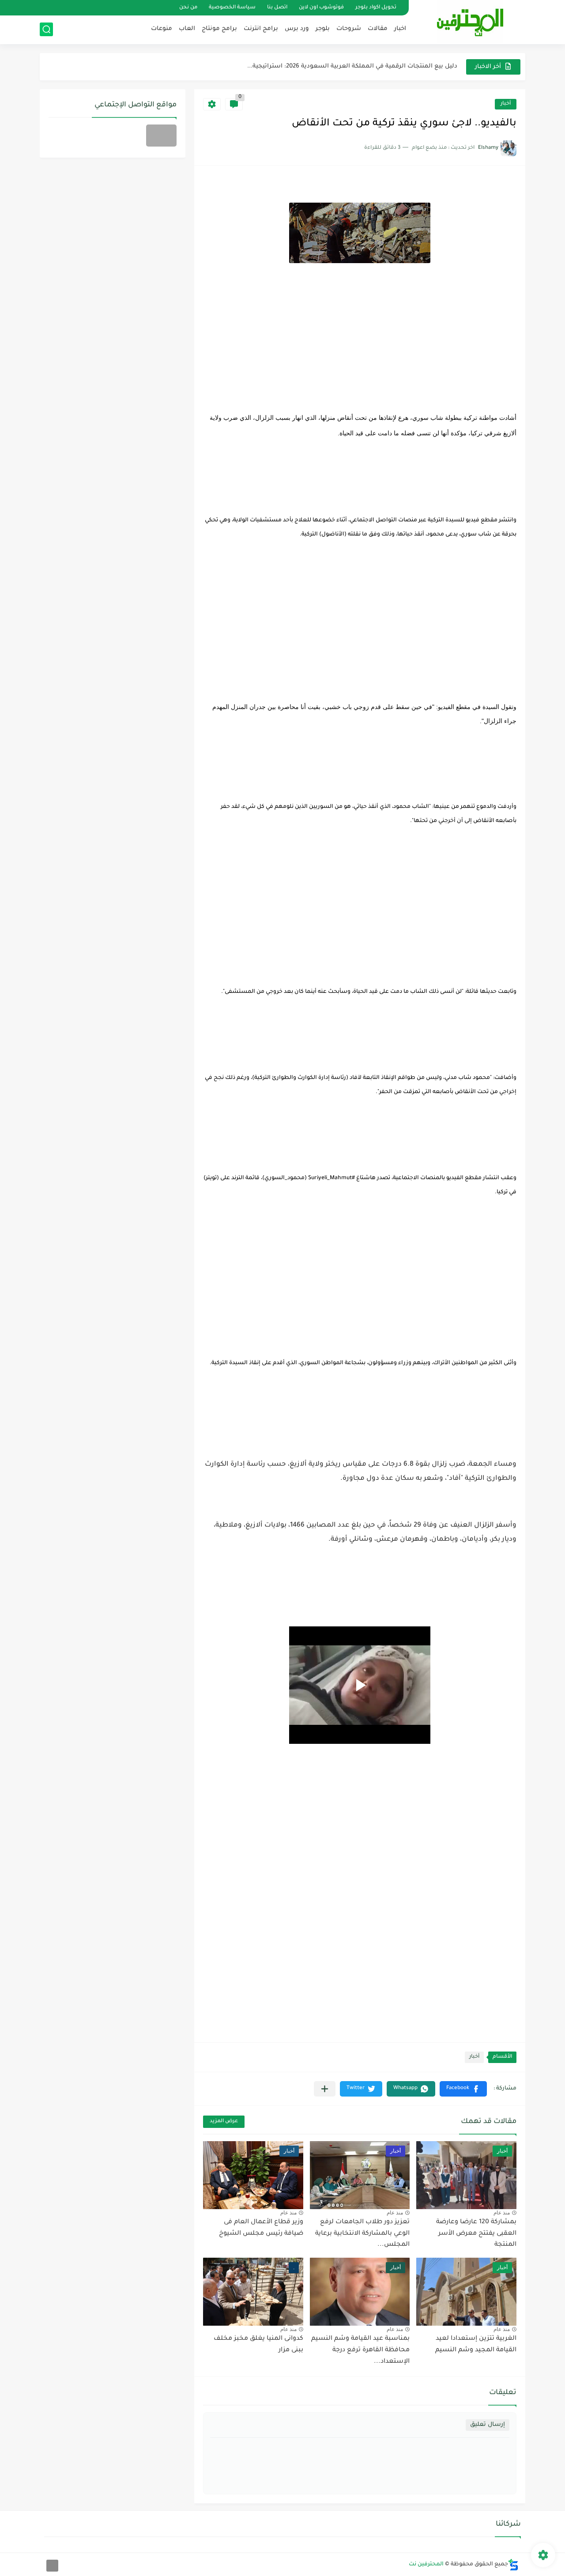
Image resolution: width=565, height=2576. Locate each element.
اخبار (400, 29)
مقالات (378, 29)
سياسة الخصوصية (232, 8)
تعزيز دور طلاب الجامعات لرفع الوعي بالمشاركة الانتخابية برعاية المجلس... (362, 2234)
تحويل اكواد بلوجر (376, 8)
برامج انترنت (261, 29)
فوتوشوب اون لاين (321, 8)
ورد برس (297, 29)
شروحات (349, 29)
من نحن (188, 8)
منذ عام (502, 2213)
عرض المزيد (224, 2122)
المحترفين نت (426, 2565)
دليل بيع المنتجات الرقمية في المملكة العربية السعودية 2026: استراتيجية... (352, 66)
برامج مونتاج (219, 29)
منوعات (162, 29)
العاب (187, 29)
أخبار (506, 104)
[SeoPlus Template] (513, 2565)
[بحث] (46, 29)
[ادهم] (52, 2566)
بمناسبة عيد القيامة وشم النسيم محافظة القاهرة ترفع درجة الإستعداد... (360, 2350)
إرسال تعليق (488, 2425)
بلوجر (323, 29)
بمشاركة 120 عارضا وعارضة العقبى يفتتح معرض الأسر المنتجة (476, 2234)
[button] (463, 2089)
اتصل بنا (277, 8)
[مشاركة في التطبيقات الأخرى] (325, 2089)
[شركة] (161, 136)
